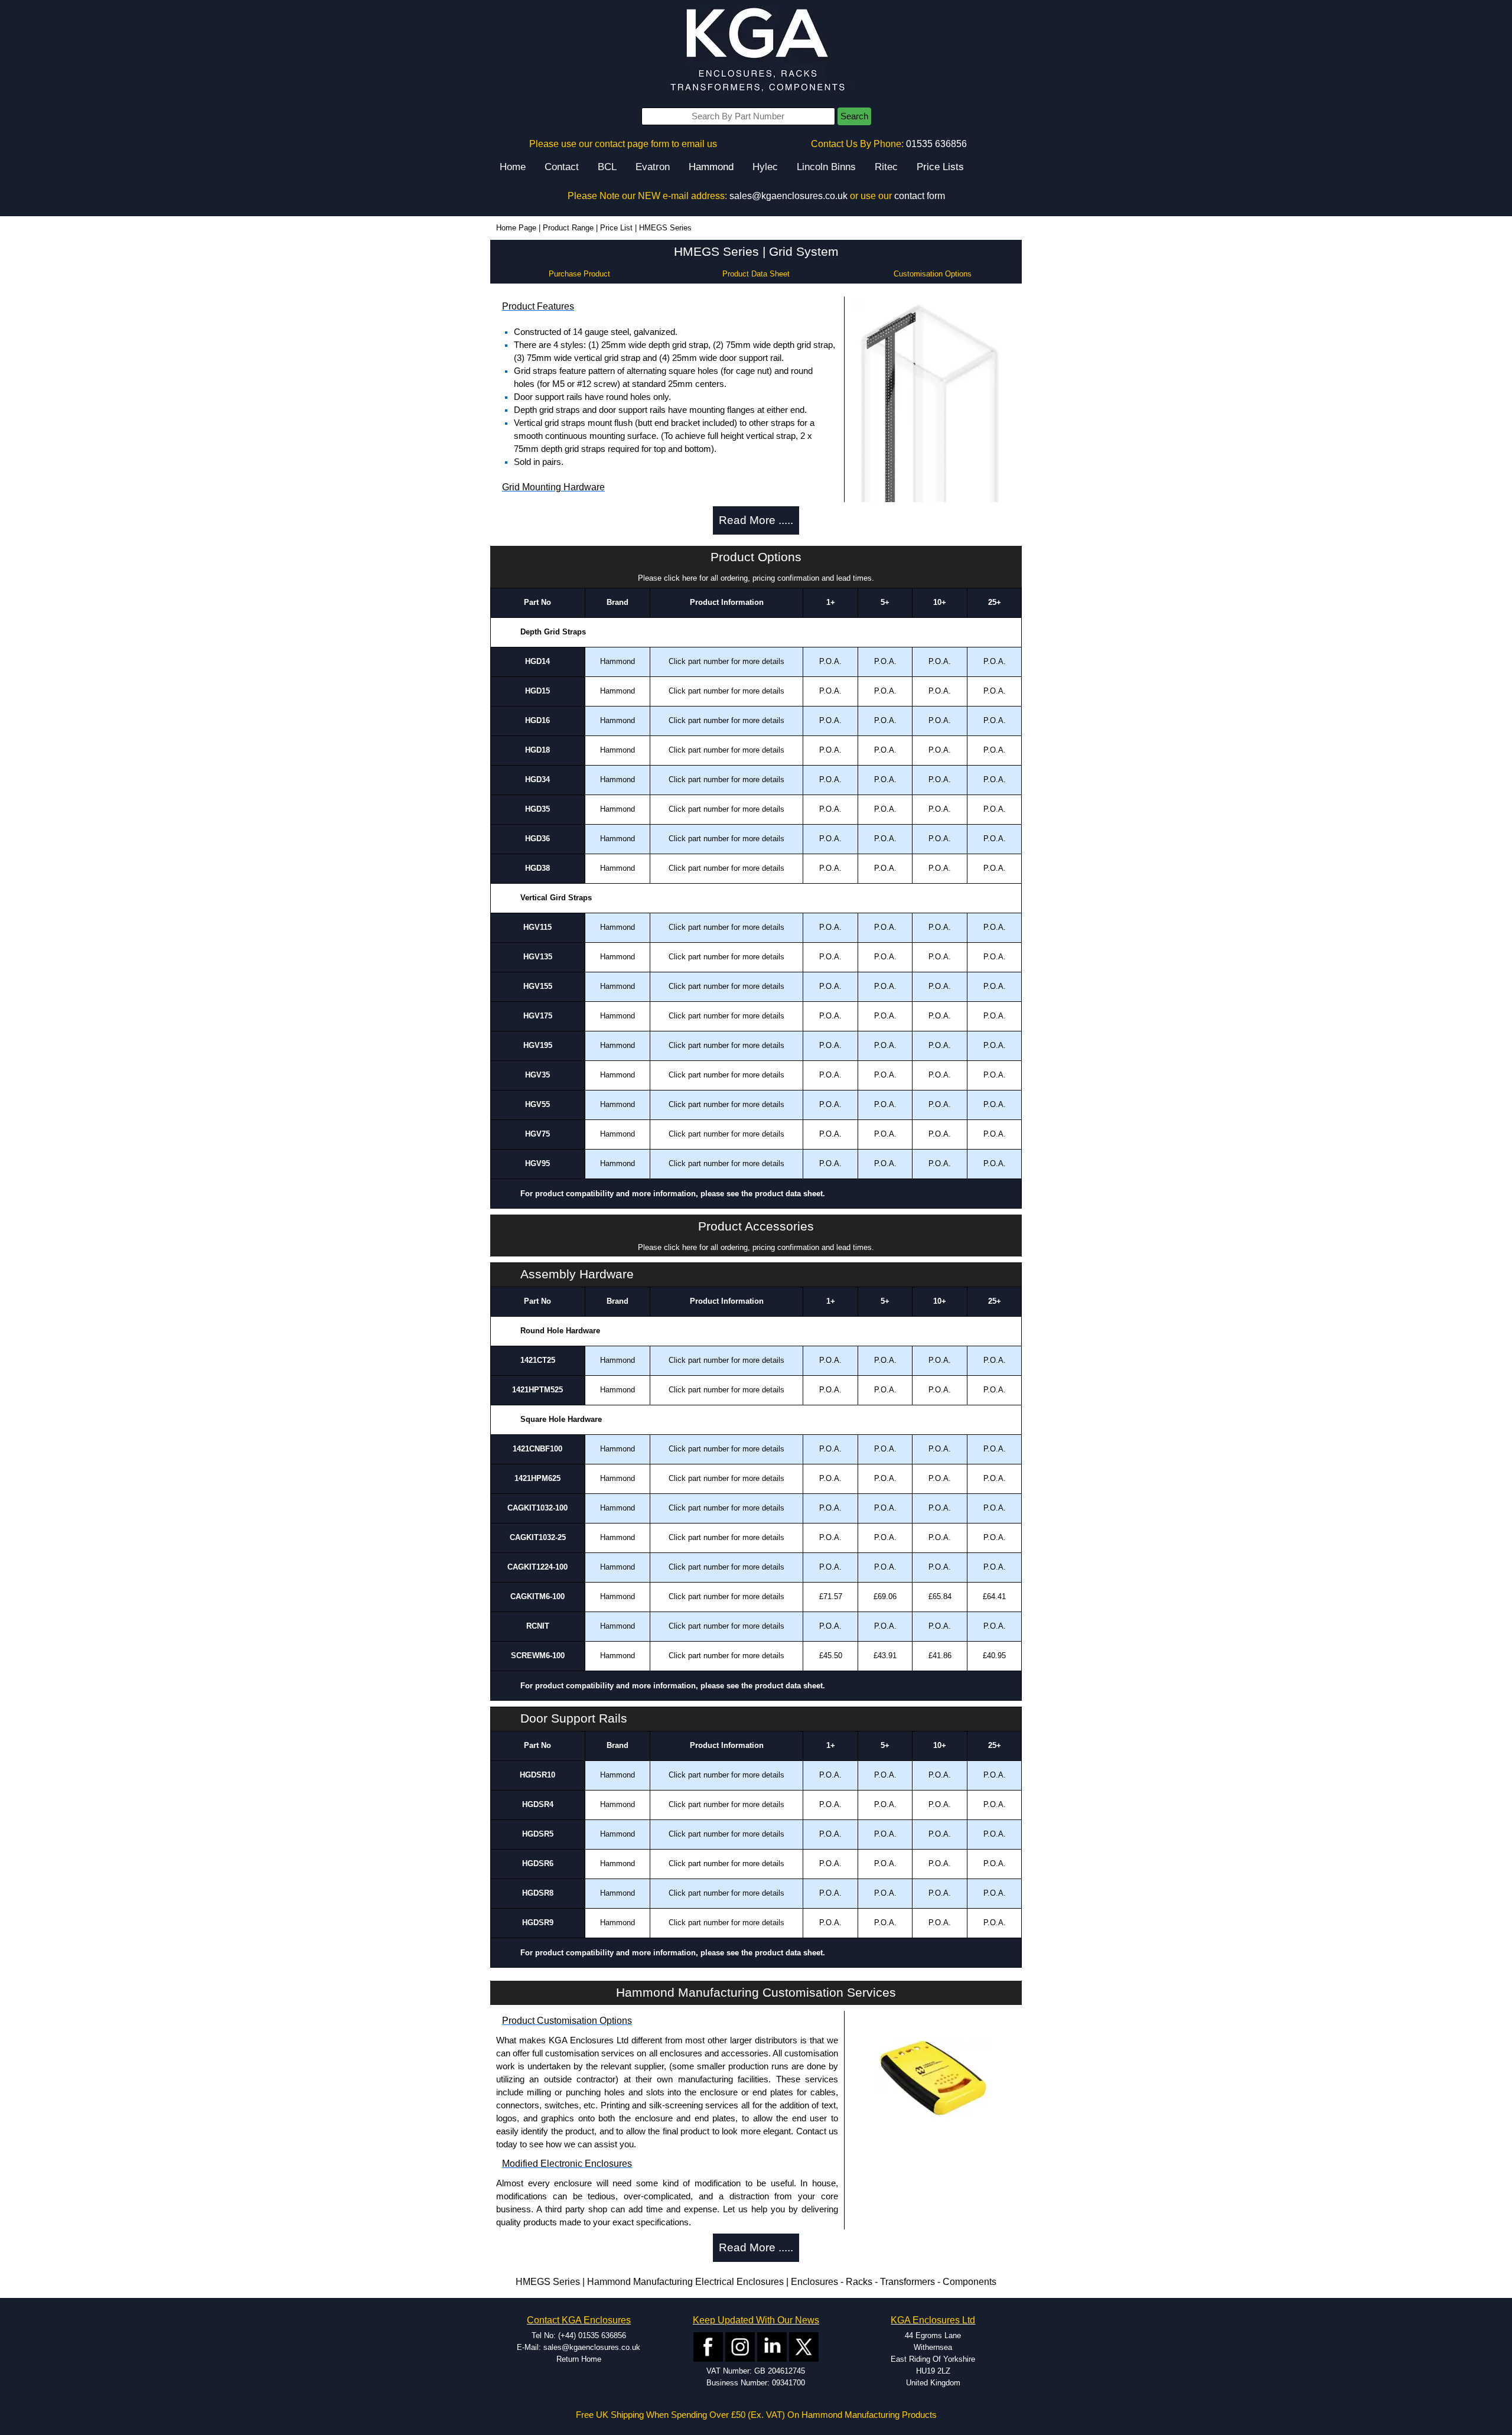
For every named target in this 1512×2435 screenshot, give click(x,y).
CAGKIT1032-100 (537, 1508)
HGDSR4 (538, 1804)
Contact (562, 167)
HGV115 (537, 927)
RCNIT (538, 1626)
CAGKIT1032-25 (538, 1537)
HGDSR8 (538, 1893)
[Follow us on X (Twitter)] (804, 2346)
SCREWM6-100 (538, 1656)
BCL (607, 167)
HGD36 (537, 839)
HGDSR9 (538, 1923)
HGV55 (537, 1104)
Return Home (579, 2359)
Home (513, 167)
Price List (616, 228)
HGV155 (538, 986)
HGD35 (537, 809)
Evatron (653, 167)
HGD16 (537, 720)
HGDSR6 (538, 1863)
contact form (920, 196)
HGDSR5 (538, 1834)
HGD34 (537, 779)
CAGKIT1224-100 (537, 1567)
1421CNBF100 (537, 1449)
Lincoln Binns (826, 167)
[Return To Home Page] (756, 51)
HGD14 (537, 661)
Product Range (568, 228)
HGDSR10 (537, 1775)
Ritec (886, 167)
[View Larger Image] (933, 472)
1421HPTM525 (537, 1390)
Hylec (765, 167)
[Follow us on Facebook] (708, 2346)
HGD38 (537, 868)
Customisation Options (933, 274)
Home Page (516, 228)
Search (854, 116)
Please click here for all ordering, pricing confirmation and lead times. (756, 578)
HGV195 (538, 1045)
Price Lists (940, 167)
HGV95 (537, 1163)
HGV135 (538, 957)
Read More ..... (756, 520)
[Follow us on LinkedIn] (772, 2346)
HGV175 (538, 1016)
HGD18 (537, 750)
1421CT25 (538, 1360)
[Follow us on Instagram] (740, 2346)
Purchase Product (579, 274)
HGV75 (537, 1134)
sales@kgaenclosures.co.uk (788, 196)
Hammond (711, 167)
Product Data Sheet (756, 274)
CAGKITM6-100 (537, 1596)
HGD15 (537, 691)
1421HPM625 (537, 1478)
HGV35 (537, 1075)
